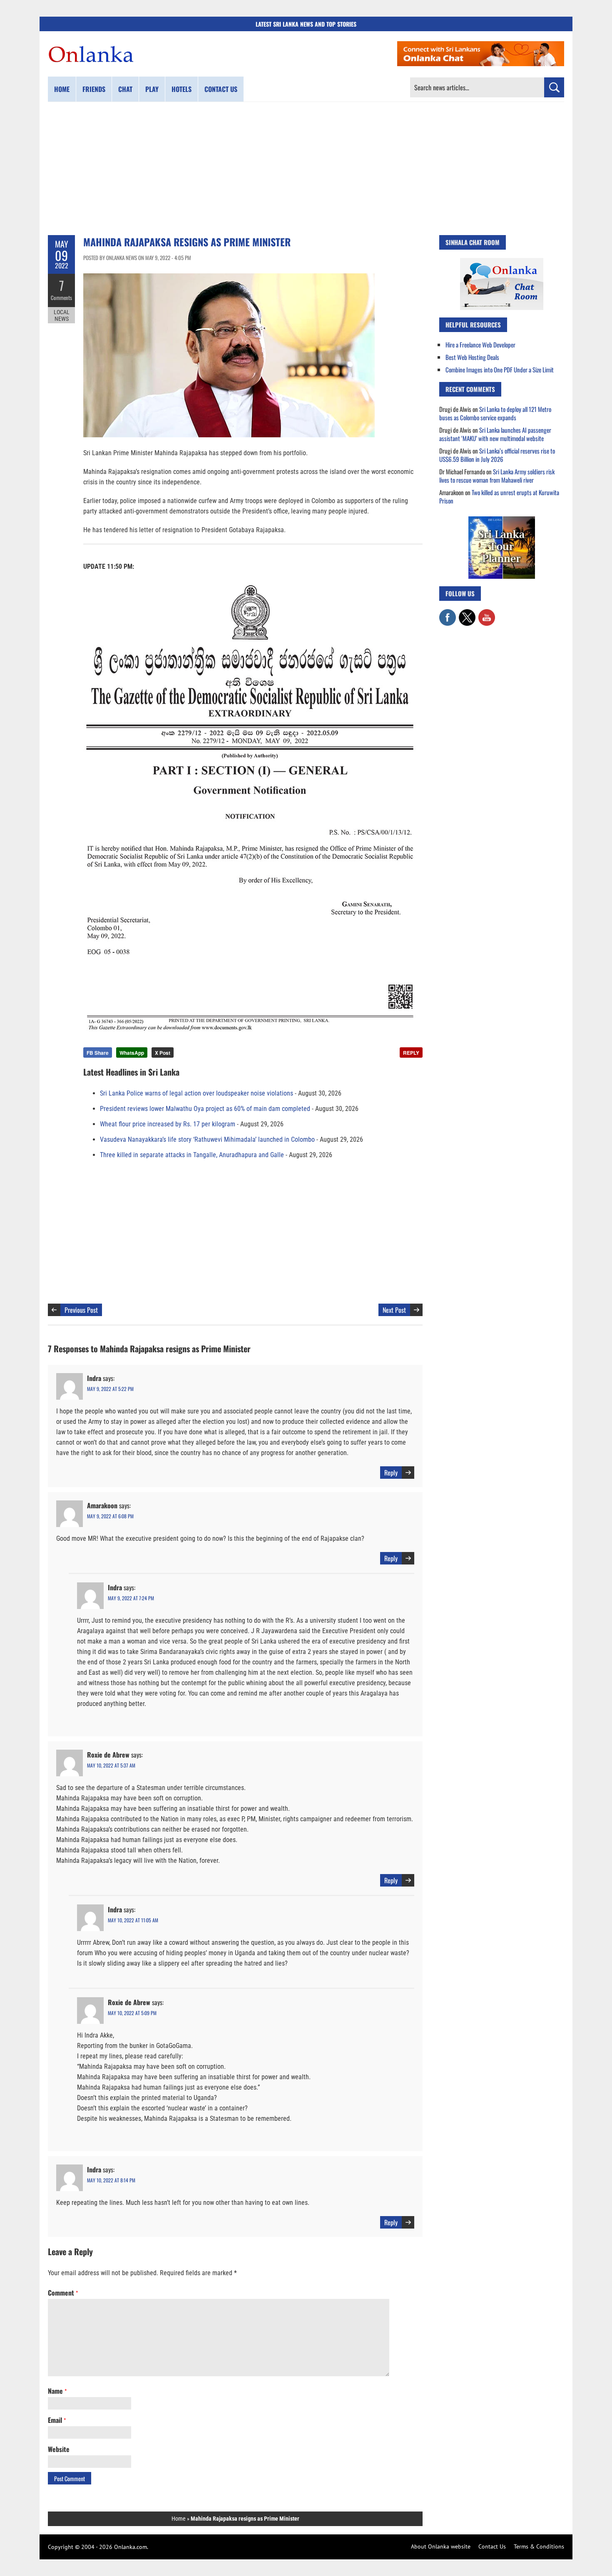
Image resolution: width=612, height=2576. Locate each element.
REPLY (411, 1053)
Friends (94, 89)
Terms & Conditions (539, 2546)
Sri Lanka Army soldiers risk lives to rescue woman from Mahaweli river (497, 476)
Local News (62, 315)
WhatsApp (132, 1053)
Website (59, 2449)
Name (57, 2391)
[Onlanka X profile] (467, 613)
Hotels (182, 89)
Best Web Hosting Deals (472, 357)
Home (62, 89)
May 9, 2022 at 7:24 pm (131, 1598)
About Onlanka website (441, 2546)
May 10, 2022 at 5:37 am (111, 1765)
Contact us (221, 89)
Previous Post (81, 1310)
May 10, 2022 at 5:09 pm (132, 2013)
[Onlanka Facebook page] (448, 613)
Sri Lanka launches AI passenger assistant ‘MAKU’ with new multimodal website (495, 434)
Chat (125, 89)
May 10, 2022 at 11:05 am (133, 1920)
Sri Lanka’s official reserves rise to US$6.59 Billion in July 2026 (497, 455)
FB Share (98, 1053)
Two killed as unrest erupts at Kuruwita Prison (499, 496)
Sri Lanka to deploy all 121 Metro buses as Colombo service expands (495, 413)
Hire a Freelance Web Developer (480, 345)
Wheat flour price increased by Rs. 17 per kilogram (168, 1124)
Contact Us (492, 2546)
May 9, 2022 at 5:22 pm (110, 1389)
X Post (163, 1053)
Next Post (394, 1310)
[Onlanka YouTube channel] (487, 613)
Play (152, 89)
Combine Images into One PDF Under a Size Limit (500, 369)
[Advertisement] (306, 169)
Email (57, 2420)
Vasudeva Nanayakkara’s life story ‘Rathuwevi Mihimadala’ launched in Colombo (207, 1139)
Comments (61, 298)
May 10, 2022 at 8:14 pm (111, 2180)
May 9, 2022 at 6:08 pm (110, 1516)
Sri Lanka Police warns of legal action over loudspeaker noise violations (197, 1093)
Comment (63, 2293)
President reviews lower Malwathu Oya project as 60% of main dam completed (205, 1109)
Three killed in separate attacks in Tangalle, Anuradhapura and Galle (192, 1155)
